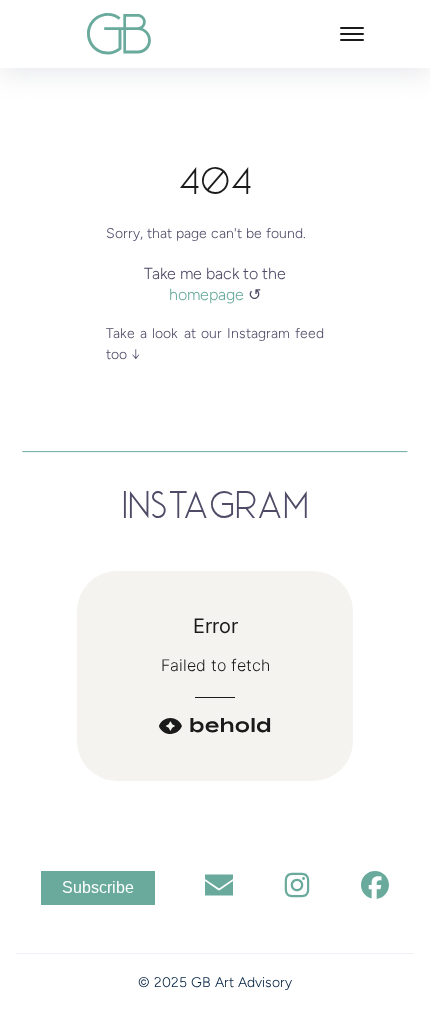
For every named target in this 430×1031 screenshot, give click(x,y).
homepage (208, 294)
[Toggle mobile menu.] (352, 34)
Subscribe (98, 887)
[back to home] (119, 33)
